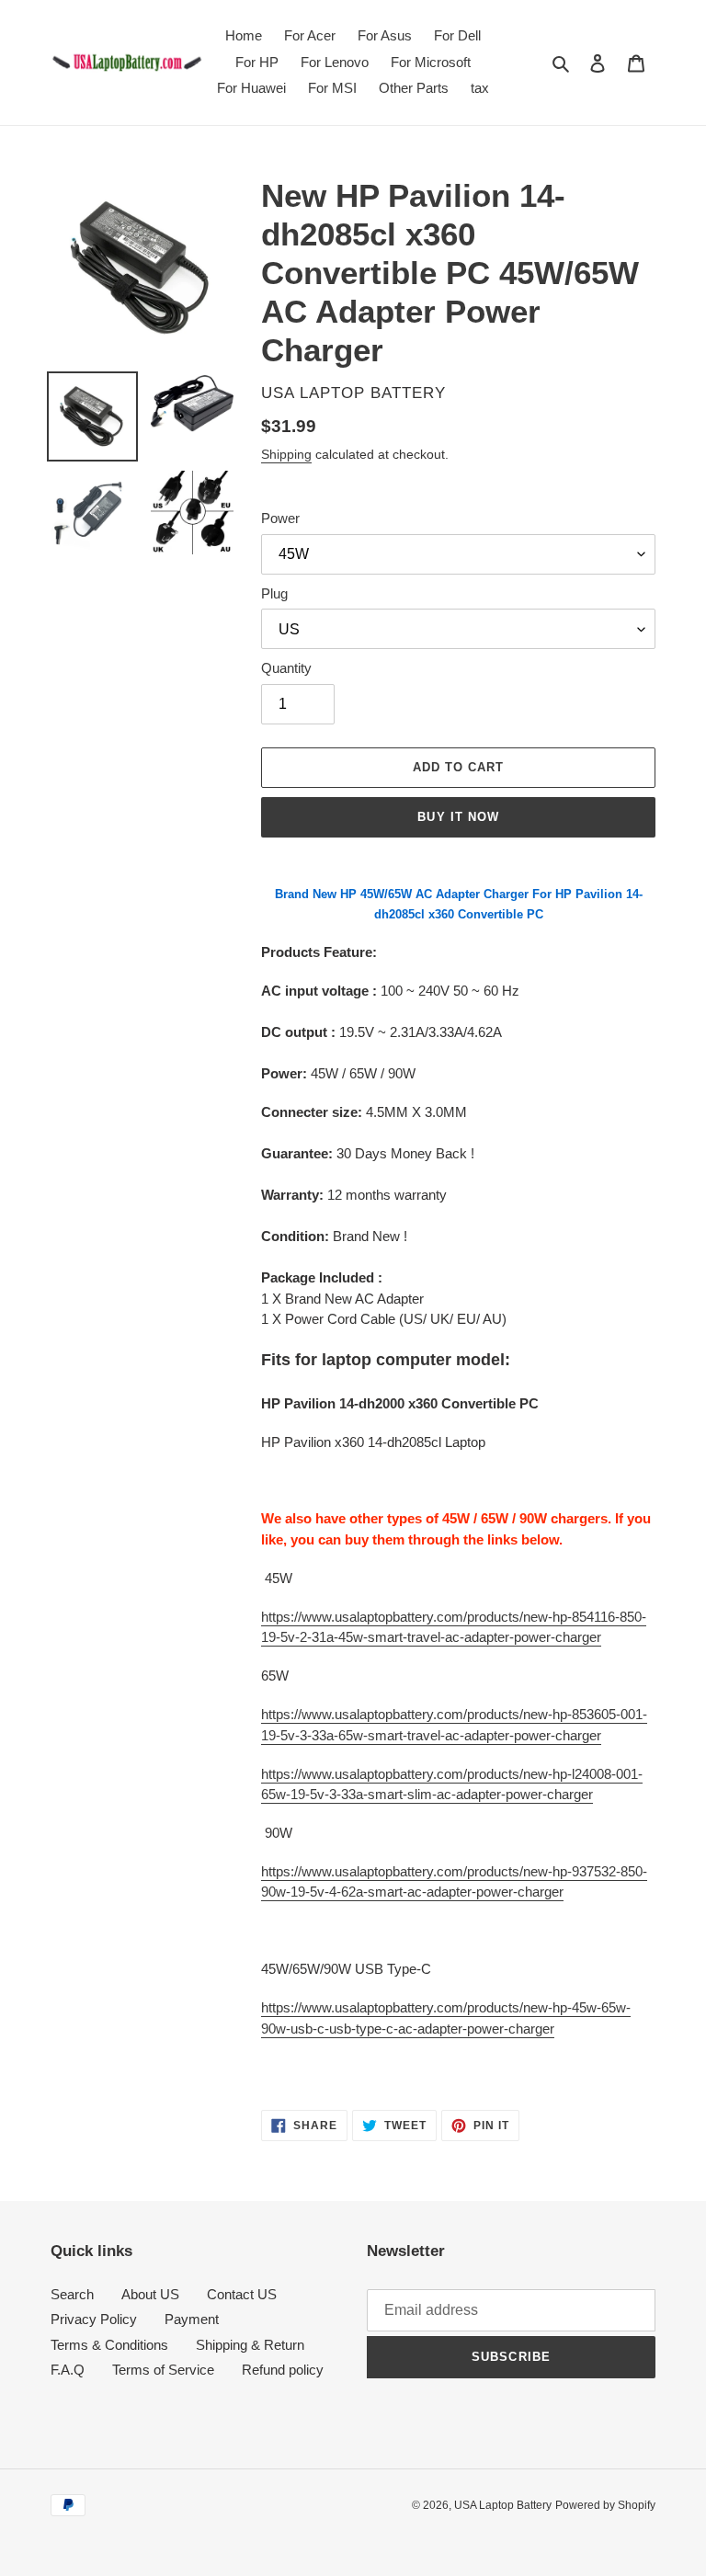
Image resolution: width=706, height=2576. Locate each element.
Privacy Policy (94, 2319)
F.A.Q (68, 2370)
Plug (274, 593)
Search (72, 2294)
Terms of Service (163, 2370)
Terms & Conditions (109, 2345)
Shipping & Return (250, 2345)
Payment (192, 2319)
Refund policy (283, 2370)
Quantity (286, 668)
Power (280, 518)
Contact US (242, 2294)
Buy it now (458, 817)
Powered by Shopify (605, 2505)
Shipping (286, 454)
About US (150, 2294)
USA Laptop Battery (503, 2505)
